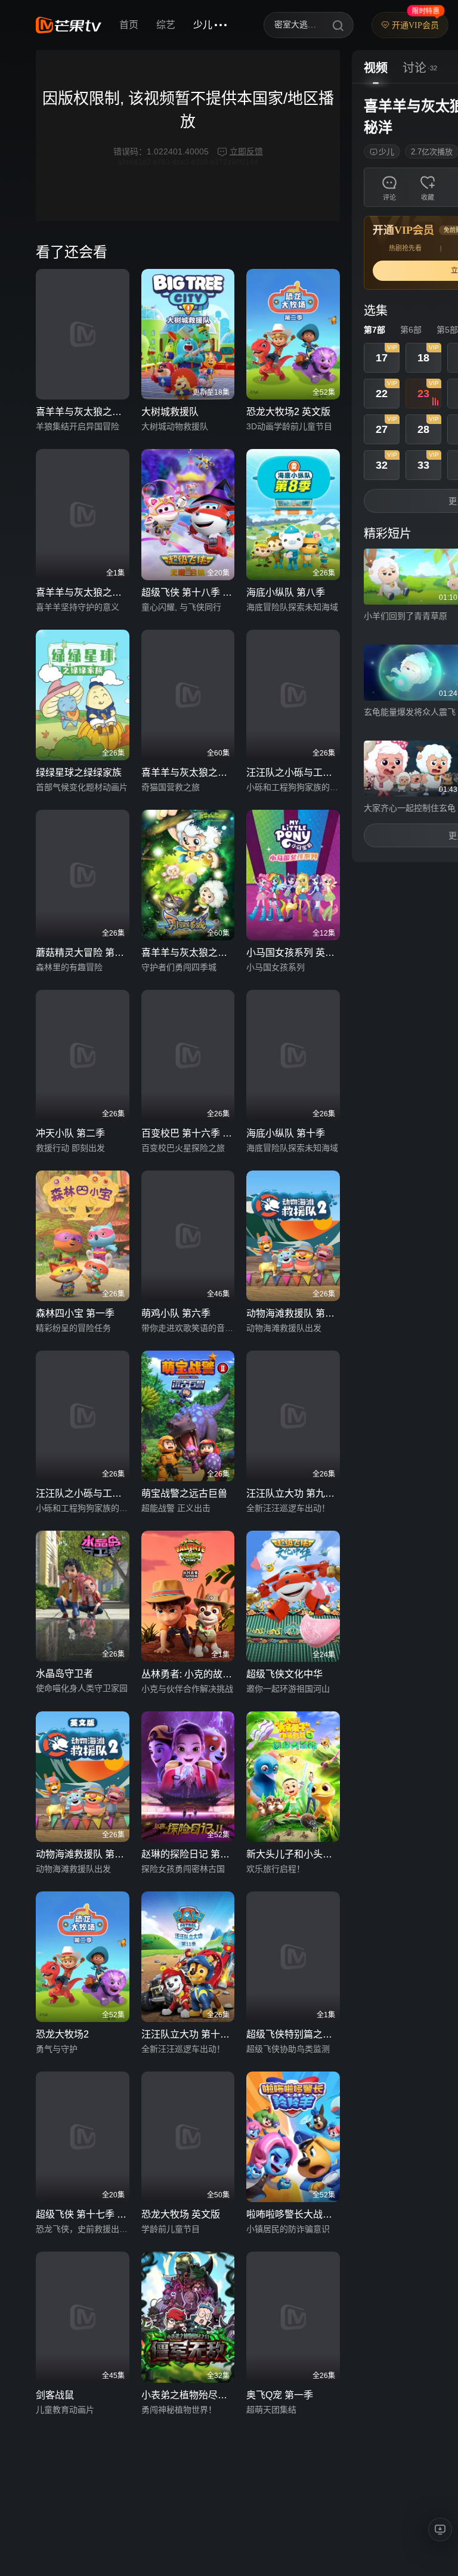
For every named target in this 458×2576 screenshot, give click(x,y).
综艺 (166, 25)
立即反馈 (246, 151)
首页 (129, 25)
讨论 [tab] (414, 68)
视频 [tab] (376, 68)
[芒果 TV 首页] (69, 25)
